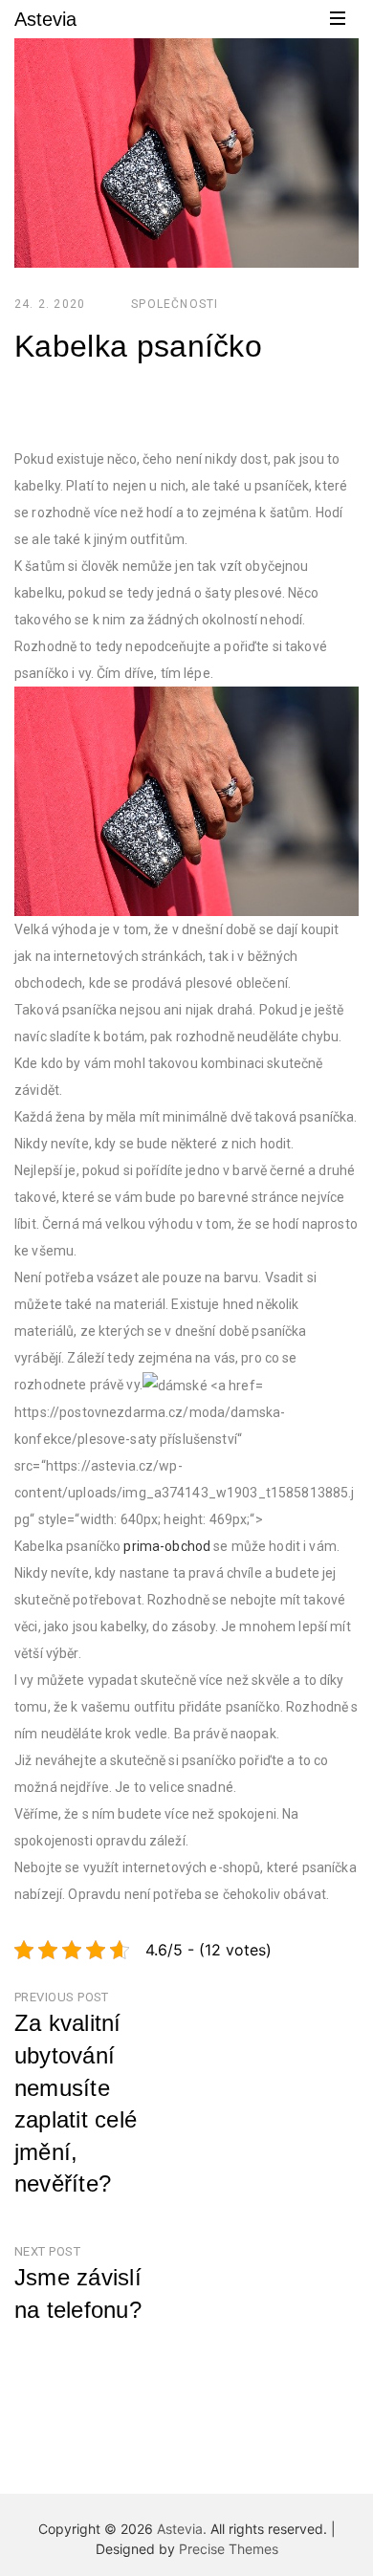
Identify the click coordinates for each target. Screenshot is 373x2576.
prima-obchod (167, 1546)
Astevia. (182, 2529)
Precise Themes (229, 2549)
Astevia (45, 19)
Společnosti (175, 304)
